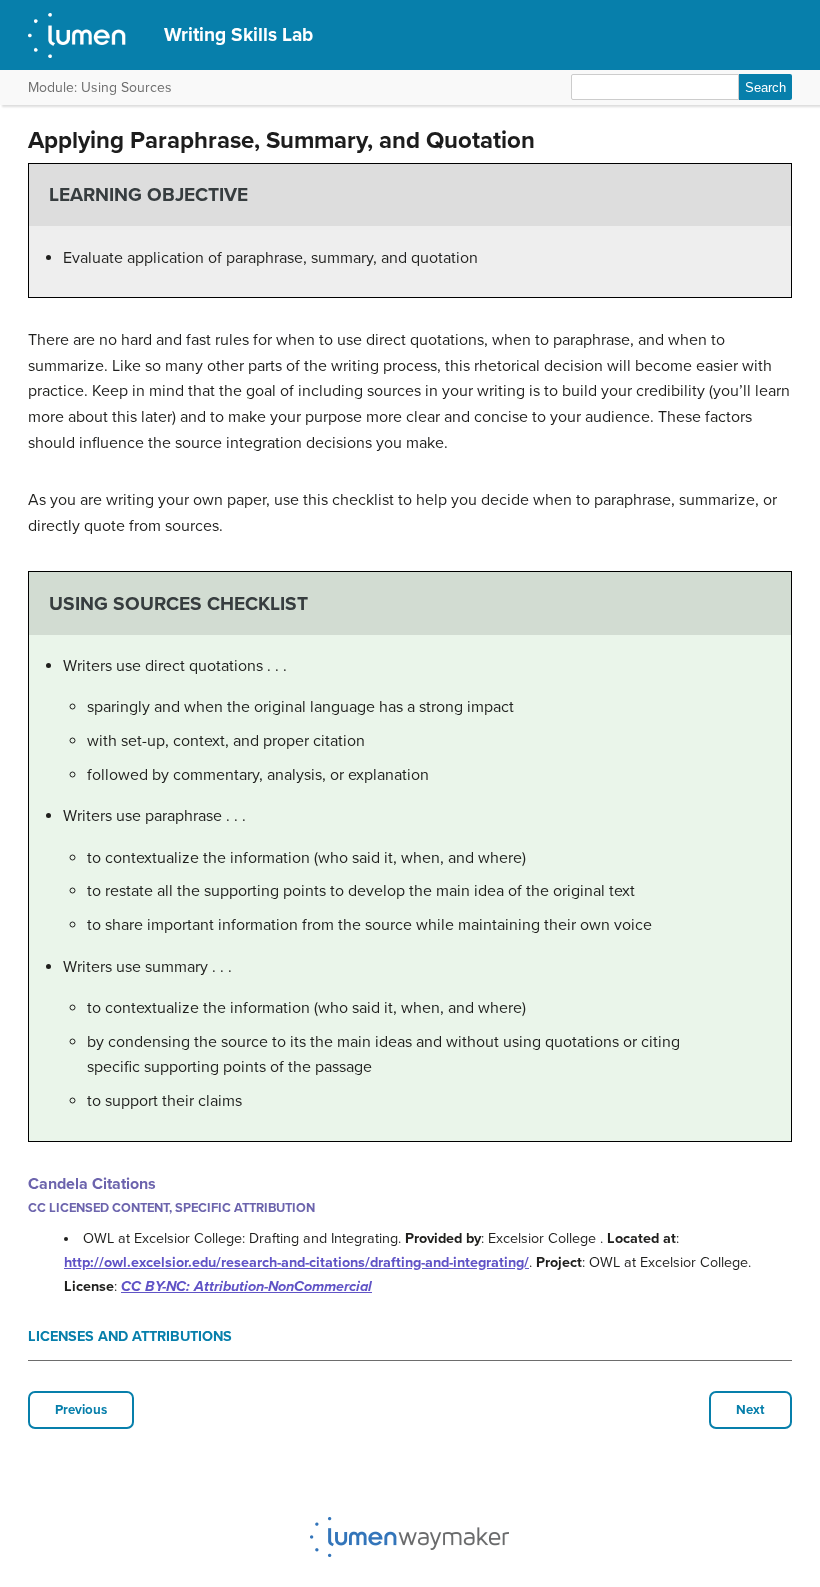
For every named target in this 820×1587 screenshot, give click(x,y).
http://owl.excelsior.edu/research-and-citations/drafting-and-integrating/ (296, 1262)
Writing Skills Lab (238, 34)
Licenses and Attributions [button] (130, 1336)
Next (750, 1410)
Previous (81, 1410)
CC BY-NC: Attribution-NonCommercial (246, 1286)
